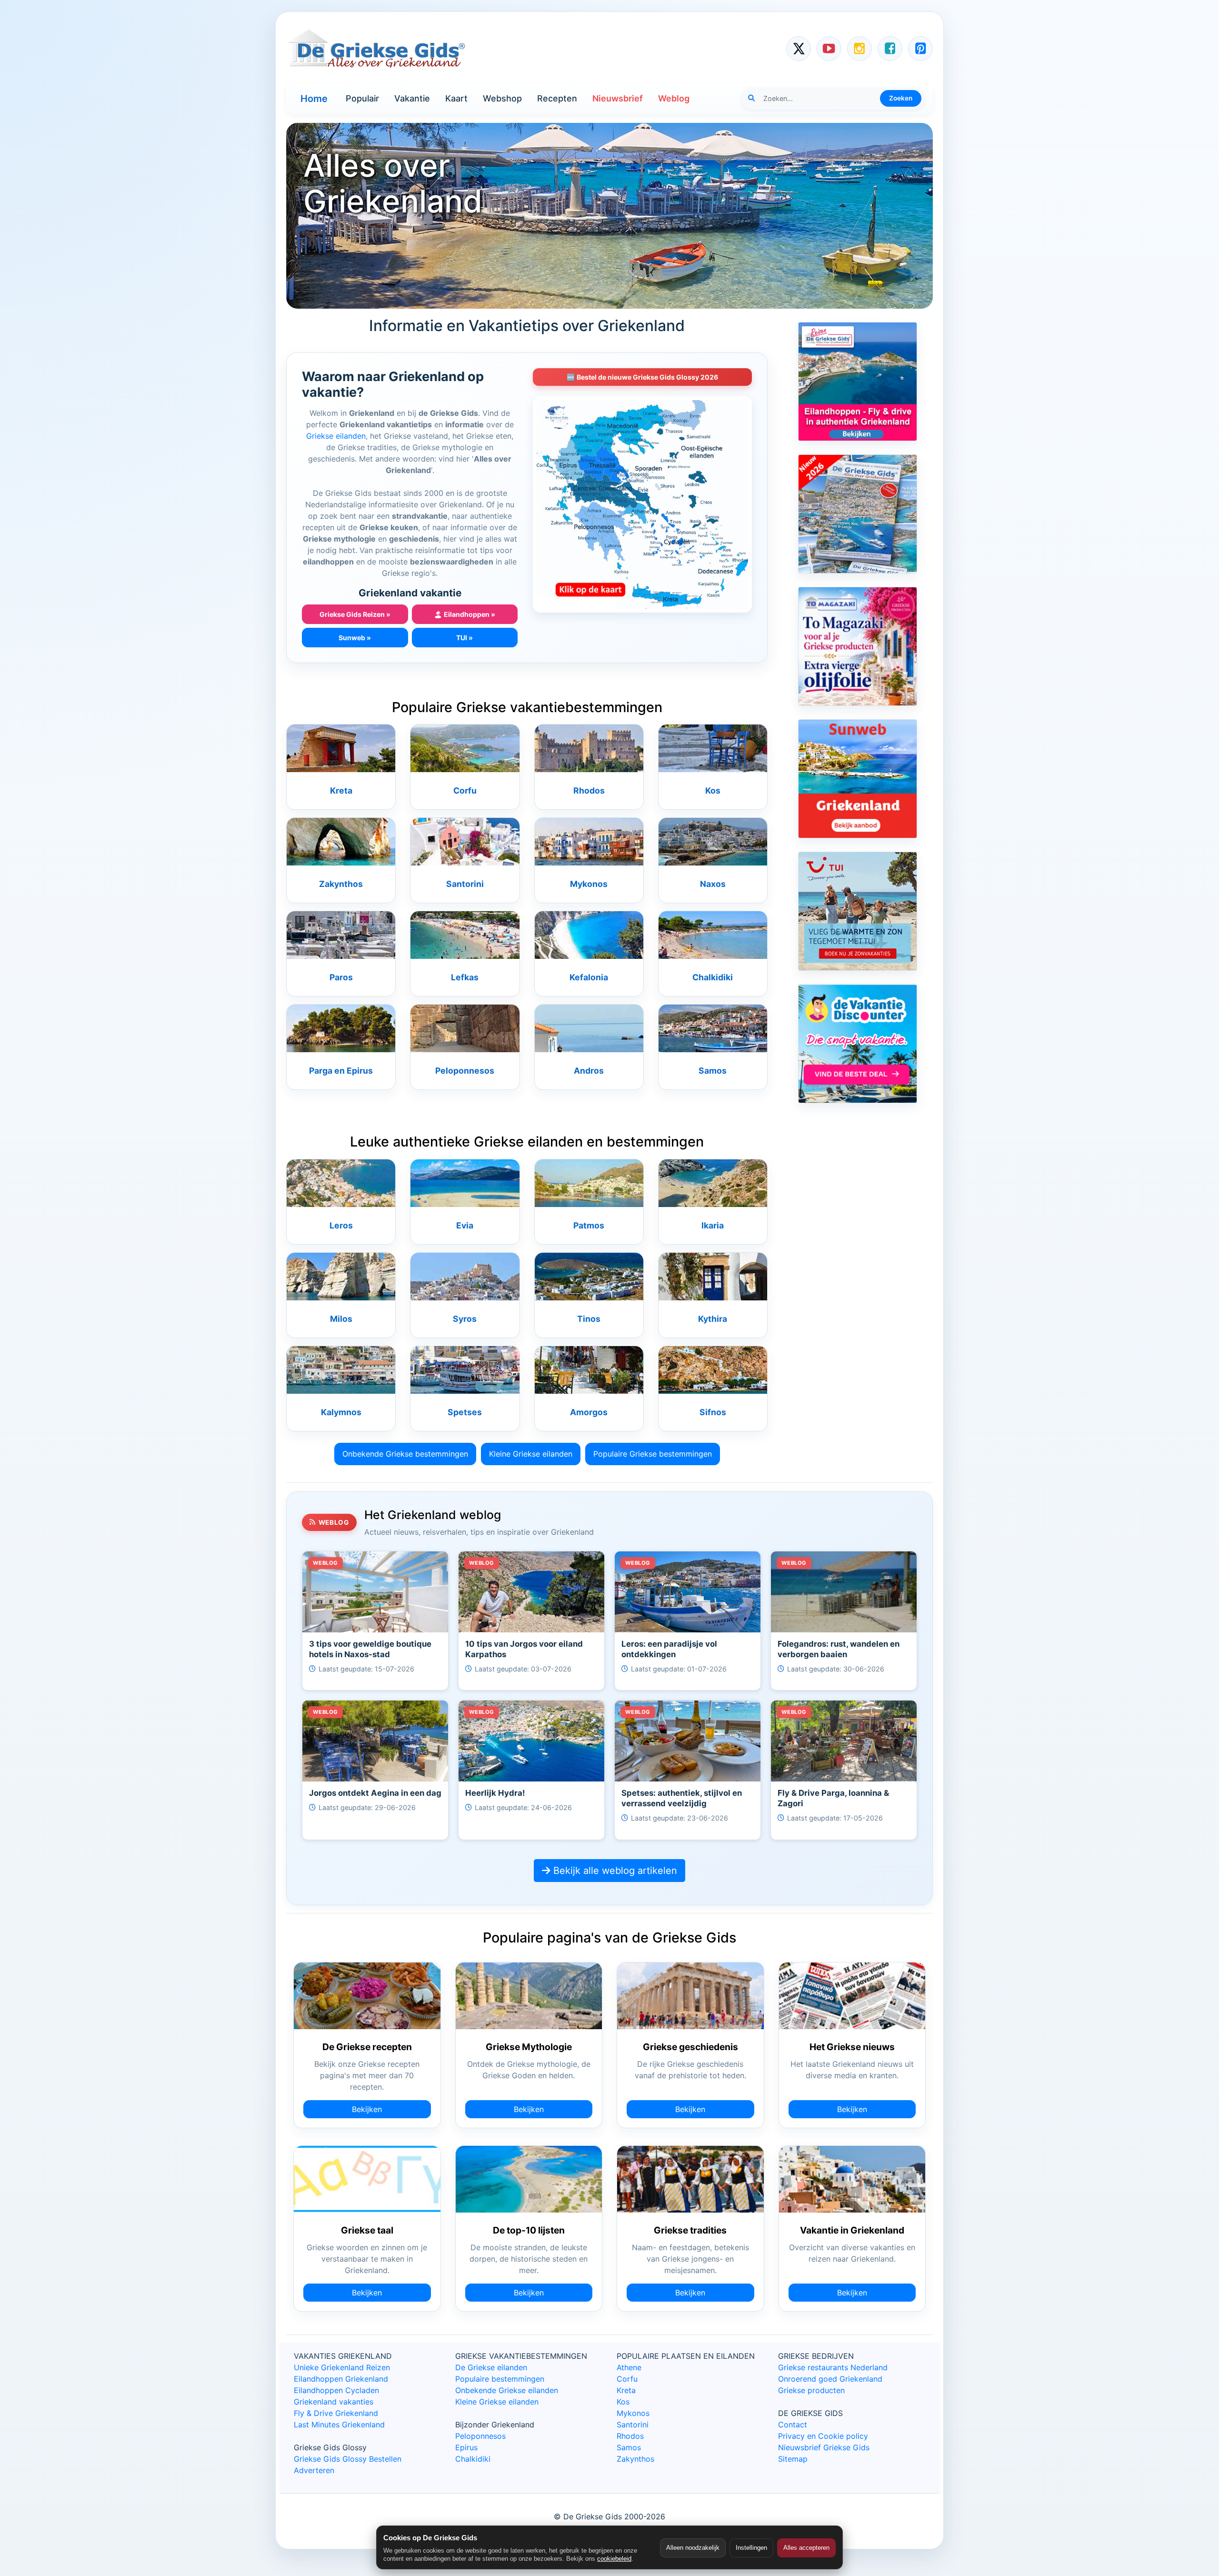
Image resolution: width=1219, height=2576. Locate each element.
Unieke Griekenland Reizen (342, 2367)
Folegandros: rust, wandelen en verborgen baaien (839, 1649)
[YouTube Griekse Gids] (829, 49)
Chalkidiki (713, 977)
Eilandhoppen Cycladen (336, 2390)
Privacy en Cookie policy (823, 2436)
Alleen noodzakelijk (693, 2548)
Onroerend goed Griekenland (830, 2379)
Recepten (557, 98)
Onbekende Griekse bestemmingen (405, 1454)
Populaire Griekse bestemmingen (653, 1454)
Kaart (456, 98)
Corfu (465, 790)
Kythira (713, 1319)
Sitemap (793, 2459)
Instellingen (751, 2548)
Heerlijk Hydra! (495, 1793)
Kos (713, 790)
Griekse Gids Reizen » (355, 614)
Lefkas (465, 977)
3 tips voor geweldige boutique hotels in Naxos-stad (370, 1649)
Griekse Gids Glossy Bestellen (348, 2459)
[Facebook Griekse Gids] (890, 49)
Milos (341, 1319)
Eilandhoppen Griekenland (341, 2379)
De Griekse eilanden (491, 2367)
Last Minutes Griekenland (339, 2425)
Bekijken (367, 2109)
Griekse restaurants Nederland (833, 2367)
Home (314, 99)
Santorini (465, 884)
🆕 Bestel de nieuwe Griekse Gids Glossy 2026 (642, 377)
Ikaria (713, 1225)
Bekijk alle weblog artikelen (614, 1871)
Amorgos (589, 1412)
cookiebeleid (614, 2559)
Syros (465, 1319)
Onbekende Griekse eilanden (507, 2390)
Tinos (589, 1319)
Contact (793, 2425)
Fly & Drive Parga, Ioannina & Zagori (833, 1798)
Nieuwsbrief (618, 98)
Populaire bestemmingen (500, 2379)
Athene (629, 2367)
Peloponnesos (465, 1071)
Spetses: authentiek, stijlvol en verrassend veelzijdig (682, 1798)
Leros (341, 1225)
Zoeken (901, 98)
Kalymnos (341, 1412)
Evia (465, 1225)
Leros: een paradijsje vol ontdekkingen (669, 1649)
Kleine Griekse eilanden (531, 1454)
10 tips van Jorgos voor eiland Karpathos (524, 1649)
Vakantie (412, 98)
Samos (713, 1071)
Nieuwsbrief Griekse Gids (824, 2447)
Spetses (465, 1412)
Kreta (341, 790)
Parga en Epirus (341, 1071)
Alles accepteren (806, 2548)
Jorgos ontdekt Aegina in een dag (375, 1793)
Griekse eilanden (336, 436)
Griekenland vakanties (334, 2402)
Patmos (589, 1225)
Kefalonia (589, 977)
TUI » (465, 638)
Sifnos (713, 1412)
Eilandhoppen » (465, 614)
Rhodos (589, 790)
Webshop (502, 98)
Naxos (713, 884)
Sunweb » (355, 638)
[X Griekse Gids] (799, 49)
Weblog (674, 98)
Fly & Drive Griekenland (336, 2413)
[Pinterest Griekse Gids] (920, 49)
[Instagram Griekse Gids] (859, 49)
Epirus (466, 2447)
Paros (341, 977)
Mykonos (589, 884)
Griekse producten (811, 2390)
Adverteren (314, 2470)
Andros (589, 1071)
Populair (362, 98)
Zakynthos (341, 884)
